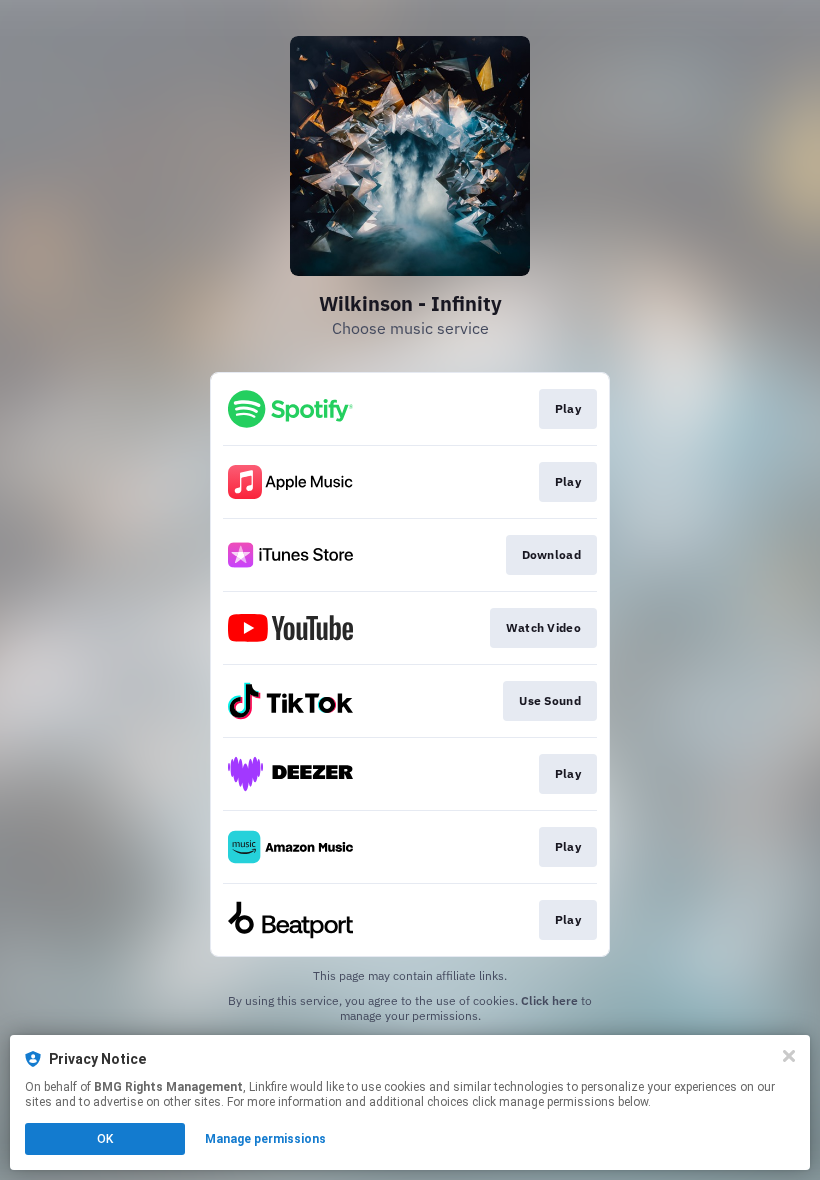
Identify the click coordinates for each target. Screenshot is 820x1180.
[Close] (789, 1056)
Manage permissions (265, 1139)
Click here (549, 1000)
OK (105, 1139)
